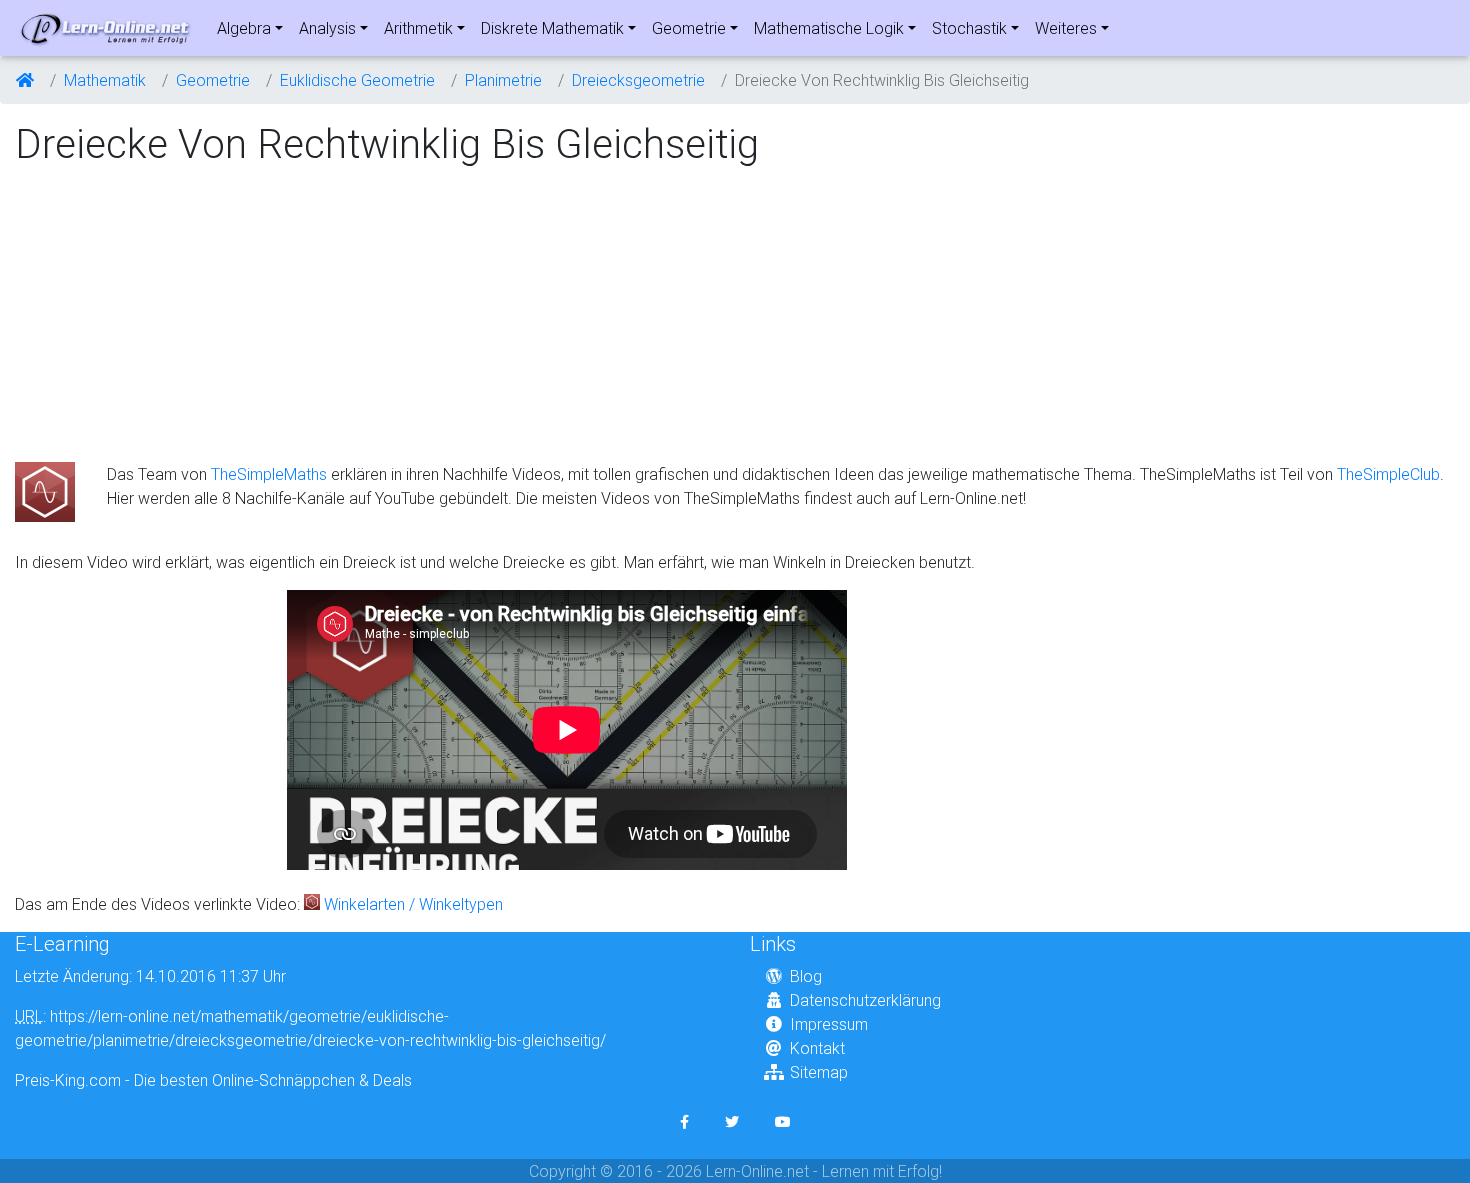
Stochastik (969, 28)
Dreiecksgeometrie (638, 80)
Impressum (829, 1024)
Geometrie (689, 28)
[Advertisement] (183, 316)
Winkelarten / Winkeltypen (413, 904)
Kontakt (817, 1048)
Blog (806, 976)
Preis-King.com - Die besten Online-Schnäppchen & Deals (213, 1080)
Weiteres (1066, 28)
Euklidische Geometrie (357, 80)
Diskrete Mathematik (552, 28)
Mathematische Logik (829, 28)
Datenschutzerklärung (865, 1000)
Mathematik (105, 80)
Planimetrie (503, 80)
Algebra (244, 28)
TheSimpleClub (1388, 474)
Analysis (327, 28)
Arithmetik (418, 28)
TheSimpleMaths (269, 474)
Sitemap (819, 1072)
